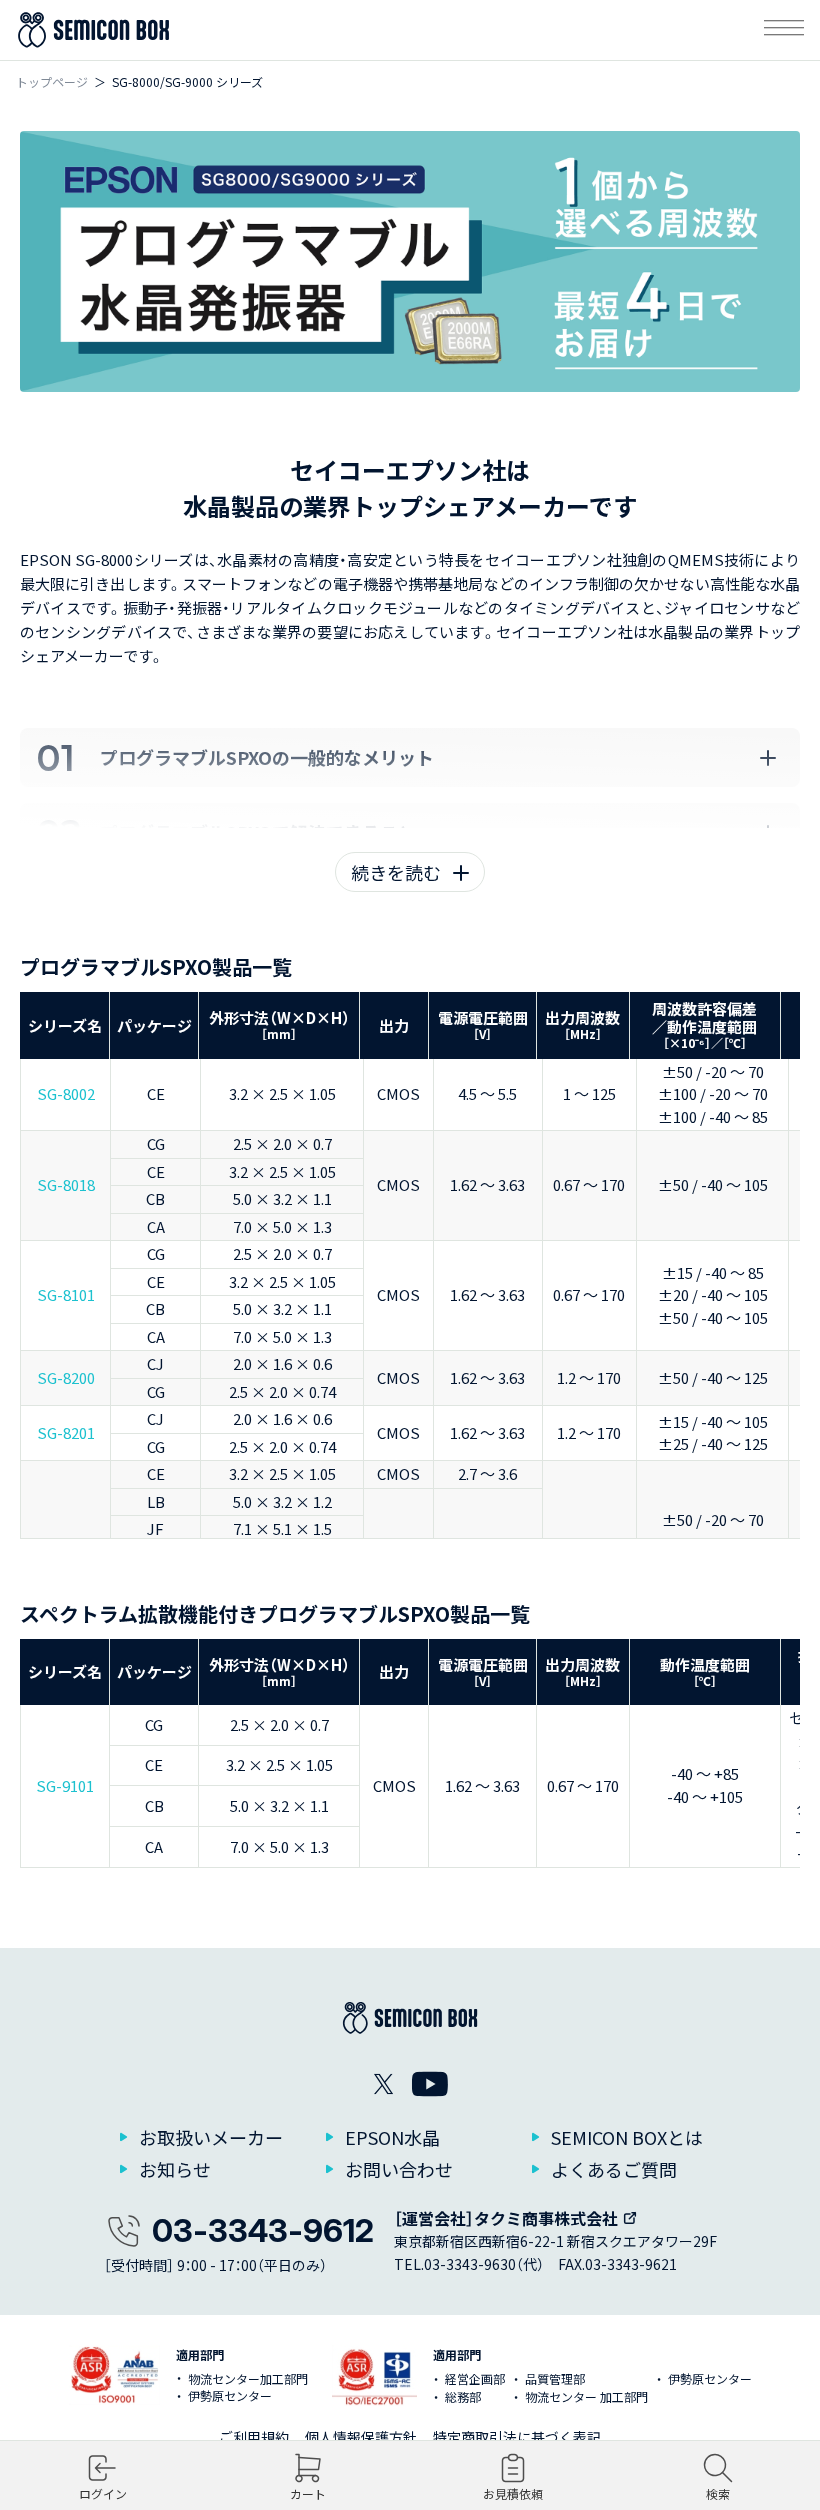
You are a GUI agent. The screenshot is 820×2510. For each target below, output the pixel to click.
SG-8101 (66, 1294)
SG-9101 (65, 1785)
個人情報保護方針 (361, 2437)
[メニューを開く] (784, 30)
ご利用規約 (254, 2437)
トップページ (52, 81)
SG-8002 (66, 1093)
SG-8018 (66, 1184)
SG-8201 (66, 1432)
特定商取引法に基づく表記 (517, 2437)
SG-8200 (66, 1377)
